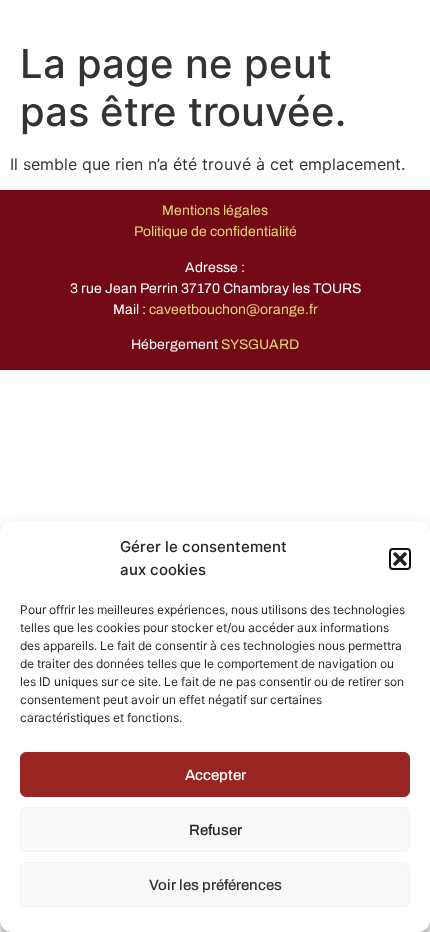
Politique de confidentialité (215, 231)
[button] (400, 559)
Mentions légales (215, 210)
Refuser (215, 830)
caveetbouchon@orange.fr (233, 309)
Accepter (215, 775)
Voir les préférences (215, 885)
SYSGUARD (260, 344)
